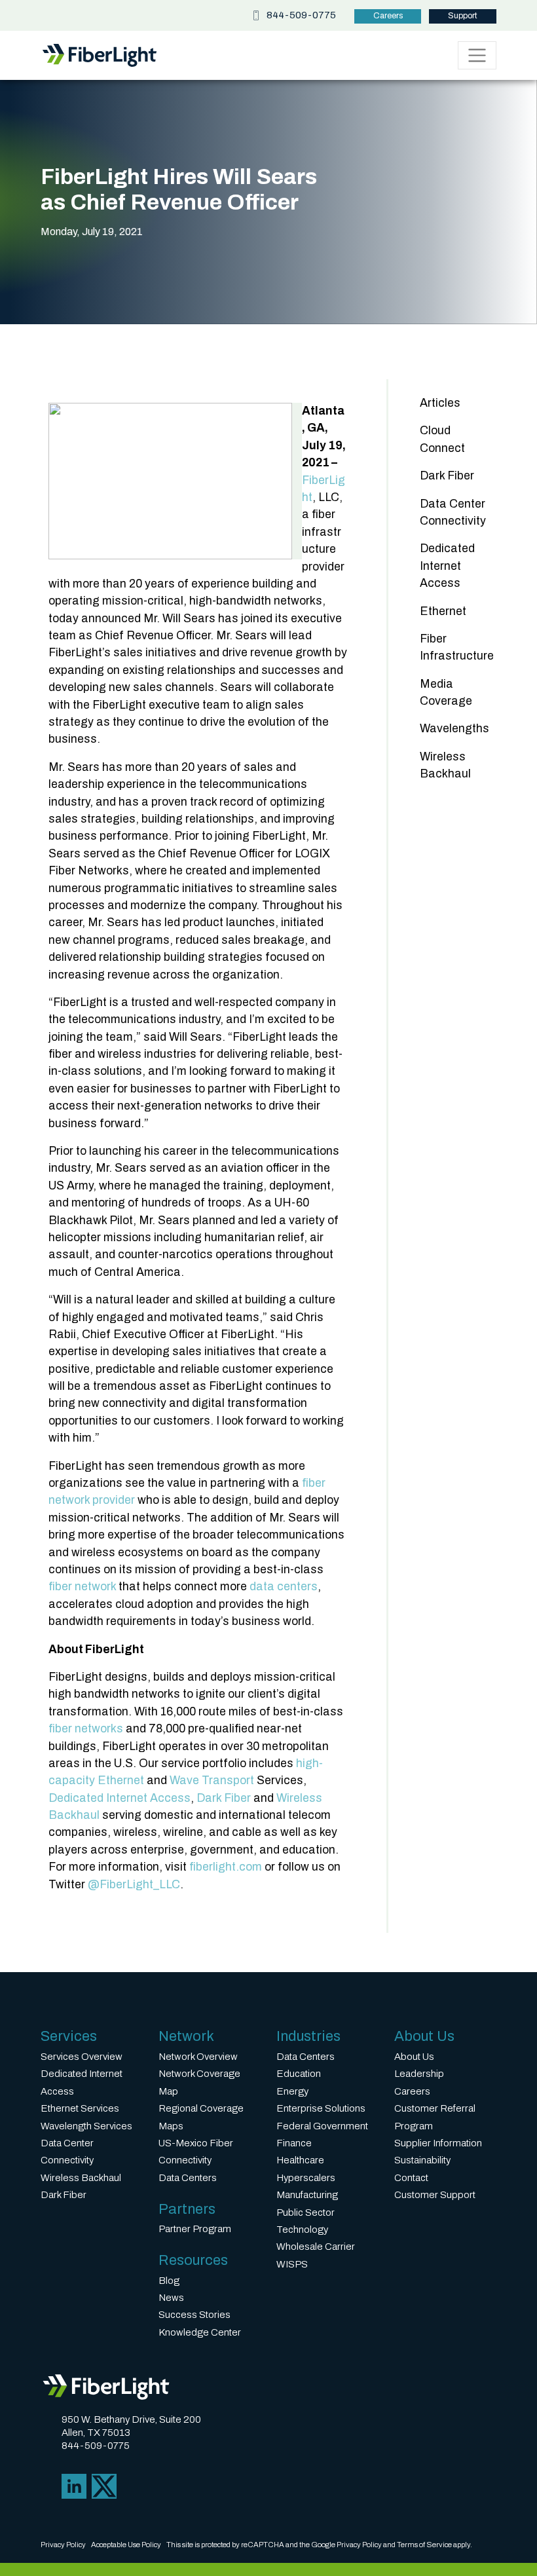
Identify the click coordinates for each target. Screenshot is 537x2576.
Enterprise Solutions (321, 2108)
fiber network (82, 1587)
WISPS (292, 2264)
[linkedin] (74, 2485)
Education (299, 2074)
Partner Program (195, 2229)
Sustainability (422, 2160)
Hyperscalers (306, 2178)
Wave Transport (212, 1781)
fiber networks (86, 1729)
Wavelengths (454, 729)
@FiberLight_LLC (134, 1885)
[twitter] (104, 2485)
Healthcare (300, 2160)
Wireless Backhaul (81, 2178)
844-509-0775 (301, 15)
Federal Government (322, 2126)
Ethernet (443, 611)
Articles (440, 403)
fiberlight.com (226, 1867)
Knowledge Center (200, 2332)
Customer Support (435, 2195)
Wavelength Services (86, 2126)
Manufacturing (307, 2195)
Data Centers (188, 2178)
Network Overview (198, 2057)
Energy (292, 2091)
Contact (411, 2178)
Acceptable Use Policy (126, 2545)
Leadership (419, 2074)
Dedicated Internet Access (120, 1798)
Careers (388, 16)
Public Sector (306, 2212)
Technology (302, 2230)
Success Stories (194, 2315)
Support (463, 16)
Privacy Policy (63, 2545)
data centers (284, 1587)
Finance (294, 2143)
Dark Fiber (224, 1798)
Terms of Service (424, 2545)
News (171, 2298)
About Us (414, 2057)
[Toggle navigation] (477, 55)
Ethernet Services (80, 2108)
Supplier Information (438, 2143)
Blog (169, 2281)
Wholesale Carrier (316, 2247)
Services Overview (82, 2057)
